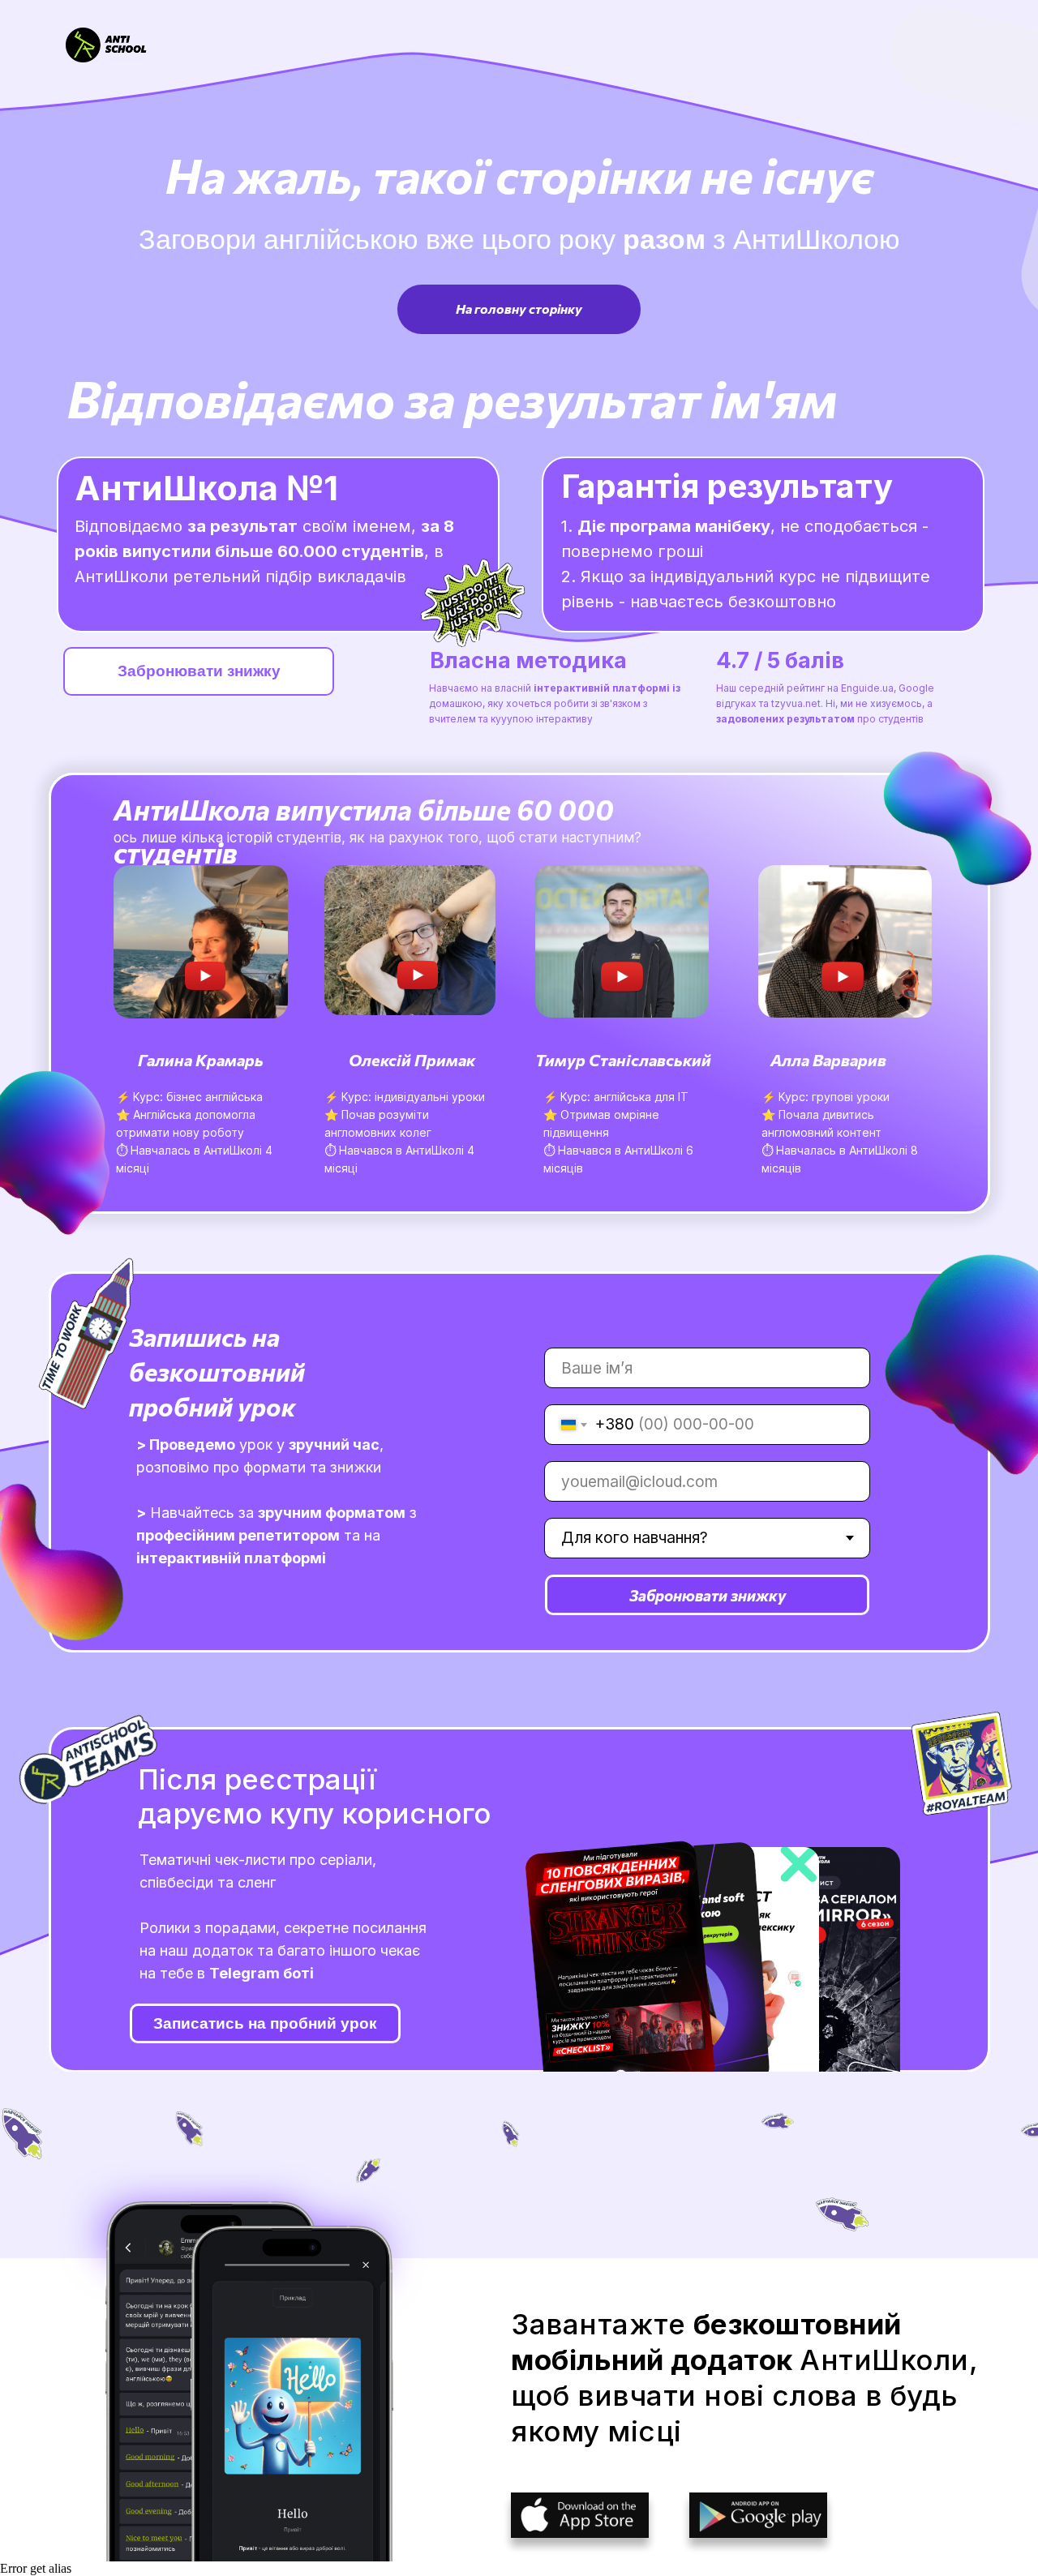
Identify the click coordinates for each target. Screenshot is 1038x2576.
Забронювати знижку (708, 1595)
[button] (202, 943)
